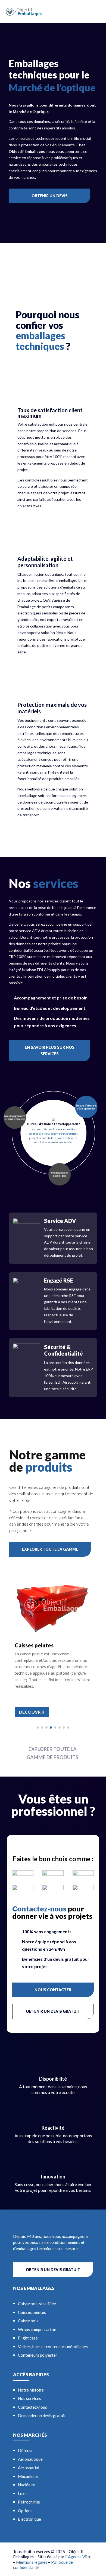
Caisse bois (28, 2321)
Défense (26, 2450)
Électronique (29, 2519)
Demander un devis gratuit (42, 2416)
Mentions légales (32, 2562)
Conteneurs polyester (38, 2355)
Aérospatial (29, 2468)
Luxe (22, 2493)
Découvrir (32, 1712)
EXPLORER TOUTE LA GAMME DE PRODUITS (52, 1753)
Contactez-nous (32, 2407)
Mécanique (28, 2476)
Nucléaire (27, 2485)
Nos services (29, 2398)
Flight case (28, 2338)
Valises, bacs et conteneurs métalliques (53, 2347)
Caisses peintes (32, 2312)
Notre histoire (31, 2390)
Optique (25, 2511)
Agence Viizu (80, 2557)
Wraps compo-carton (37, 2329)
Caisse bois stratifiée (37, 2304)
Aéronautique (30, 2459)
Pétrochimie (29, 2502)
